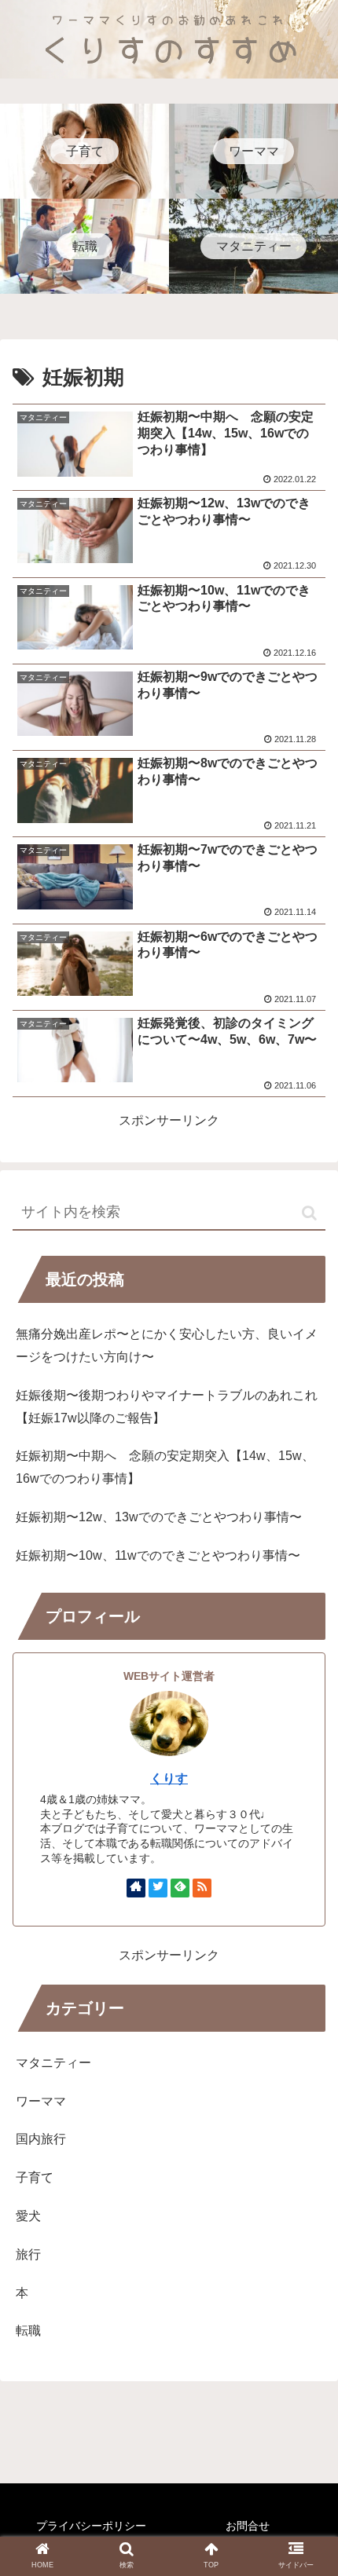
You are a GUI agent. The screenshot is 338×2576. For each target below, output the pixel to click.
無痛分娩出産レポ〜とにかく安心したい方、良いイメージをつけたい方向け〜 (167, 1345)
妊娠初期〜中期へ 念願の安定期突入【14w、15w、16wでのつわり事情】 (165, 1467)
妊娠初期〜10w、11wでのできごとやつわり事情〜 (158, 1555)
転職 (28, 2331)
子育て (35, 2177)
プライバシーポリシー (91, 2526)
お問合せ (248, 2526)
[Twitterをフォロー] (158, 1888)
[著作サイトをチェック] (136, 1888)
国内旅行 (41, 2139)
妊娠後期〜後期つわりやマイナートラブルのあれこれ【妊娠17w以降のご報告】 (167, 1407)
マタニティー (53, 2063)
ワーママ (41, 2101)
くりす (169, 1778)
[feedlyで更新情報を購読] (180, 1888)
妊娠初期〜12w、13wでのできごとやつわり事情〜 (159, 1517)
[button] (309, 1213)
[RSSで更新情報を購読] (202, 1888)
